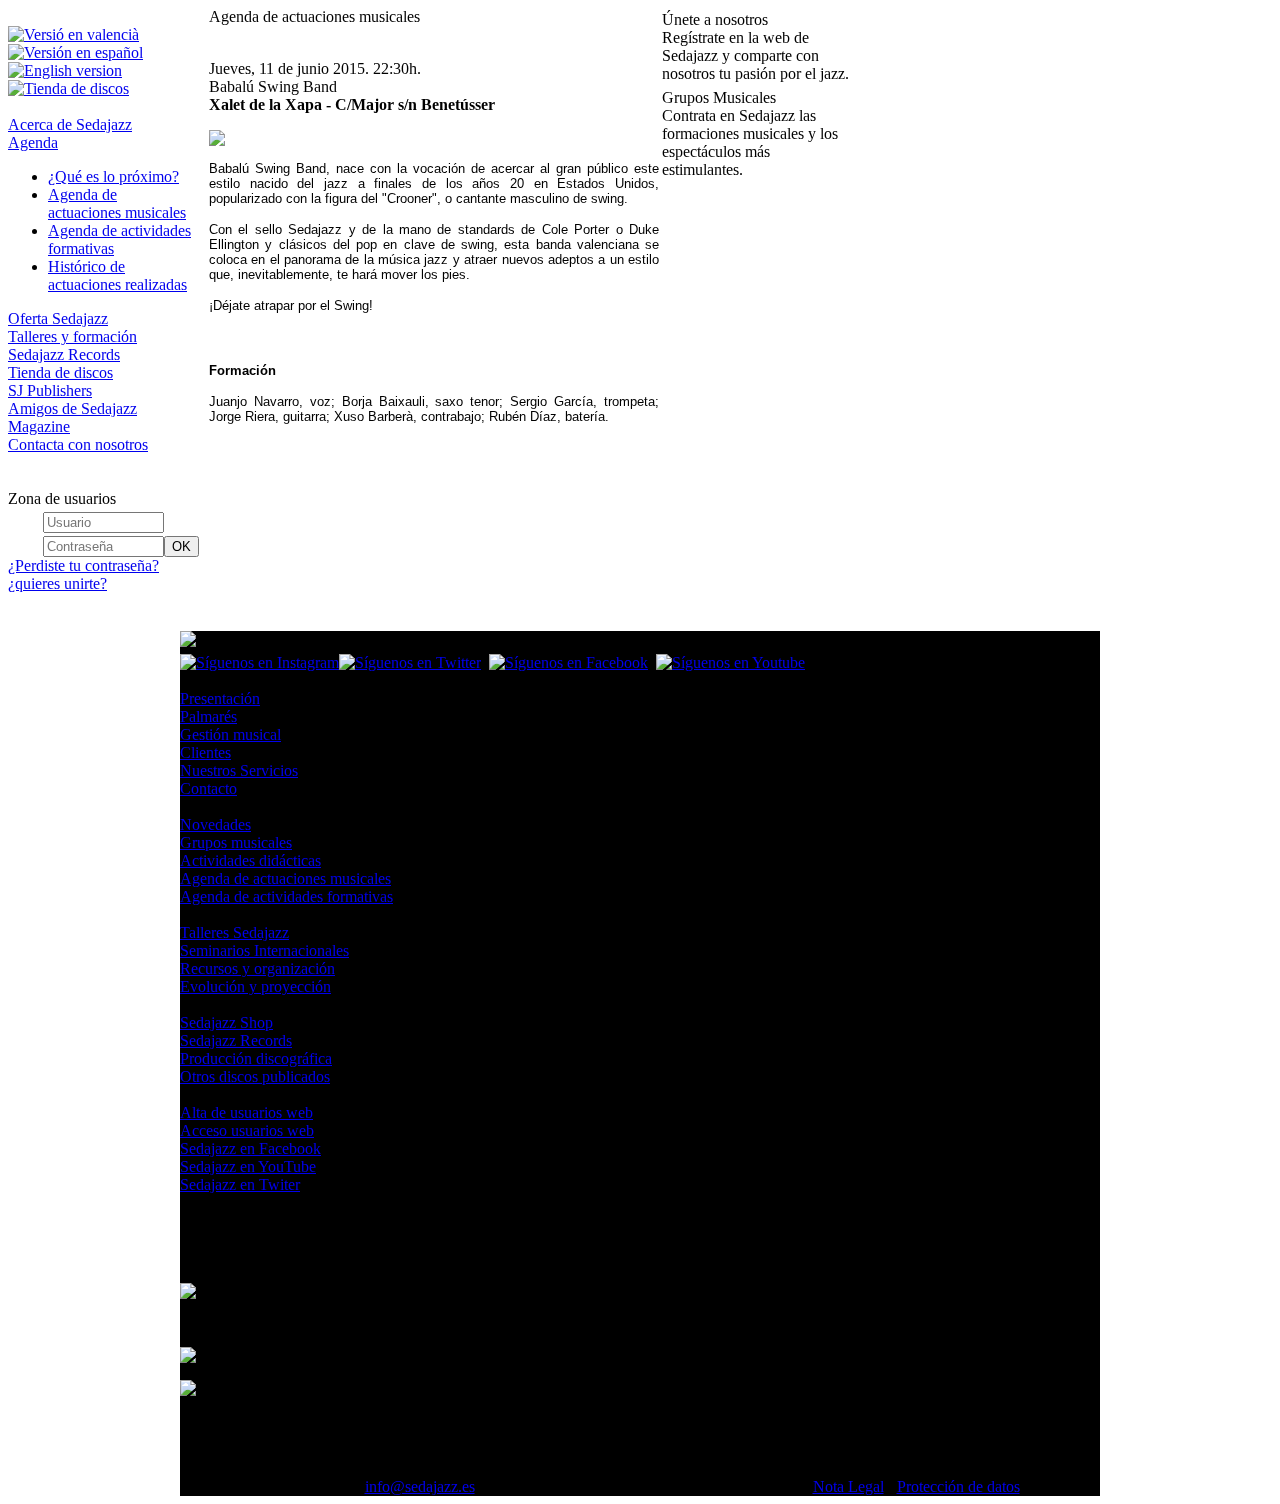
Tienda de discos (60, 372)
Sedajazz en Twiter (240, 1184)
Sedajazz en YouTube (248, 1166)
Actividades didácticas (250, 860)
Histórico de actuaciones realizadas (117, 275)
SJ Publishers (50, 390)
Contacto (208, 788)
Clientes (205, 752)
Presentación (220, 698)
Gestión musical (230, 734)
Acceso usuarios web (247, 1130)
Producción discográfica (256, 1058)
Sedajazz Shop (226, 1022)
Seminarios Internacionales (264, 950)
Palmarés (208, 716)
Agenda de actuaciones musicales (117, 203)
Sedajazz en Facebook (250, 1148)
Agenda (33, 142)
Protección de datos (958, 1486)
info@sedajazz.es (420, 1486)
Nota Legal (848, 1486)
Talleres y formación (72, 336)
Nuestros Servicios (239, 770)
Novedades (215, 824)
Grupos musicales (236, 842)
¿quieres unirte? (57, 583)
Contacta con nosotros (78, 444)
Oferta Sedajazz (58, 318)
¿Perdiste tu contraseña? (83, 565)
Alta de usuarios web (246, 1112)
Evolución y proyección (255, 986)
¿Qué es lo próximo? (113, 176)
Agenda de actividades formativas (286, 896)
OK (181, 546)
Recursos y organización (257, 968)
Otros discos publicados (255, 1076)
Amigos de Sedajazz (72, 408)
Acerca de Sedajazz (70, 124)
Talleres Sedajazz (234, 932)
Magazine (39, 426)
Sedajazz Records (64, 354)
